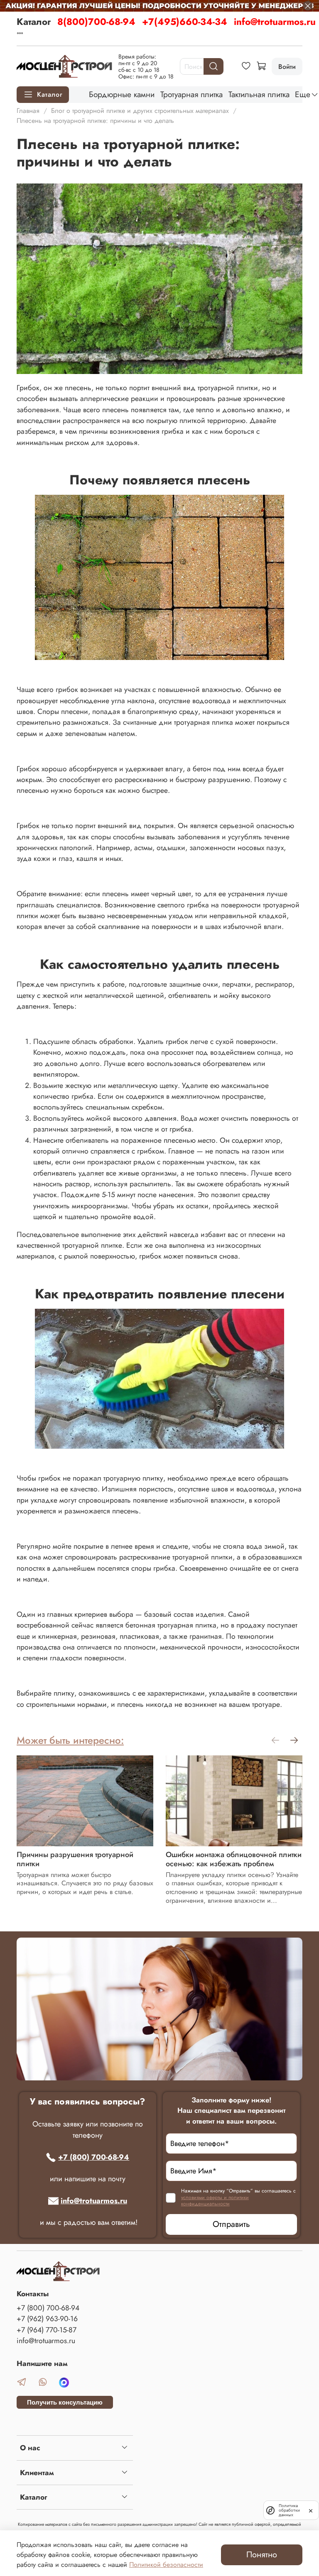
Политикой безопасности (166, 2565)
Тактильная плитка (259, 94)
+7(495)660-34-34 (185, 22)
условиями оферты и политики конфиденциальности (215, 2201)
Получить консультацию (65, 2402)
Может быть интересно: (70, 1740)
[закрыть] (311, 2510)
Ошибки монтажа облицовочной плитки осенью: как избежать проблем (234, 1860)
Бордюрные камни (122, 94)
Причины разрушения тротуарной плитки (75, 1860)
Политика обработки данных (289, 2510)
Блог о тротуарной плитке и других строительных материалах (140, 111)
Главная (28, 111)
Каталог (34, 22)
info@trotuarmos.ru (275, 22)
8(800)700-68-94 (96, 22)
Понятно (262, 2555)
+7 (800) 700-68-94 (94, 2157)
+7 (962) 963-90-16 (47, 2319)
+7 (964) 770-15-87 (47, 2330)
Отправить (231, 2224)
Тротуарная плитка (191, 94)
